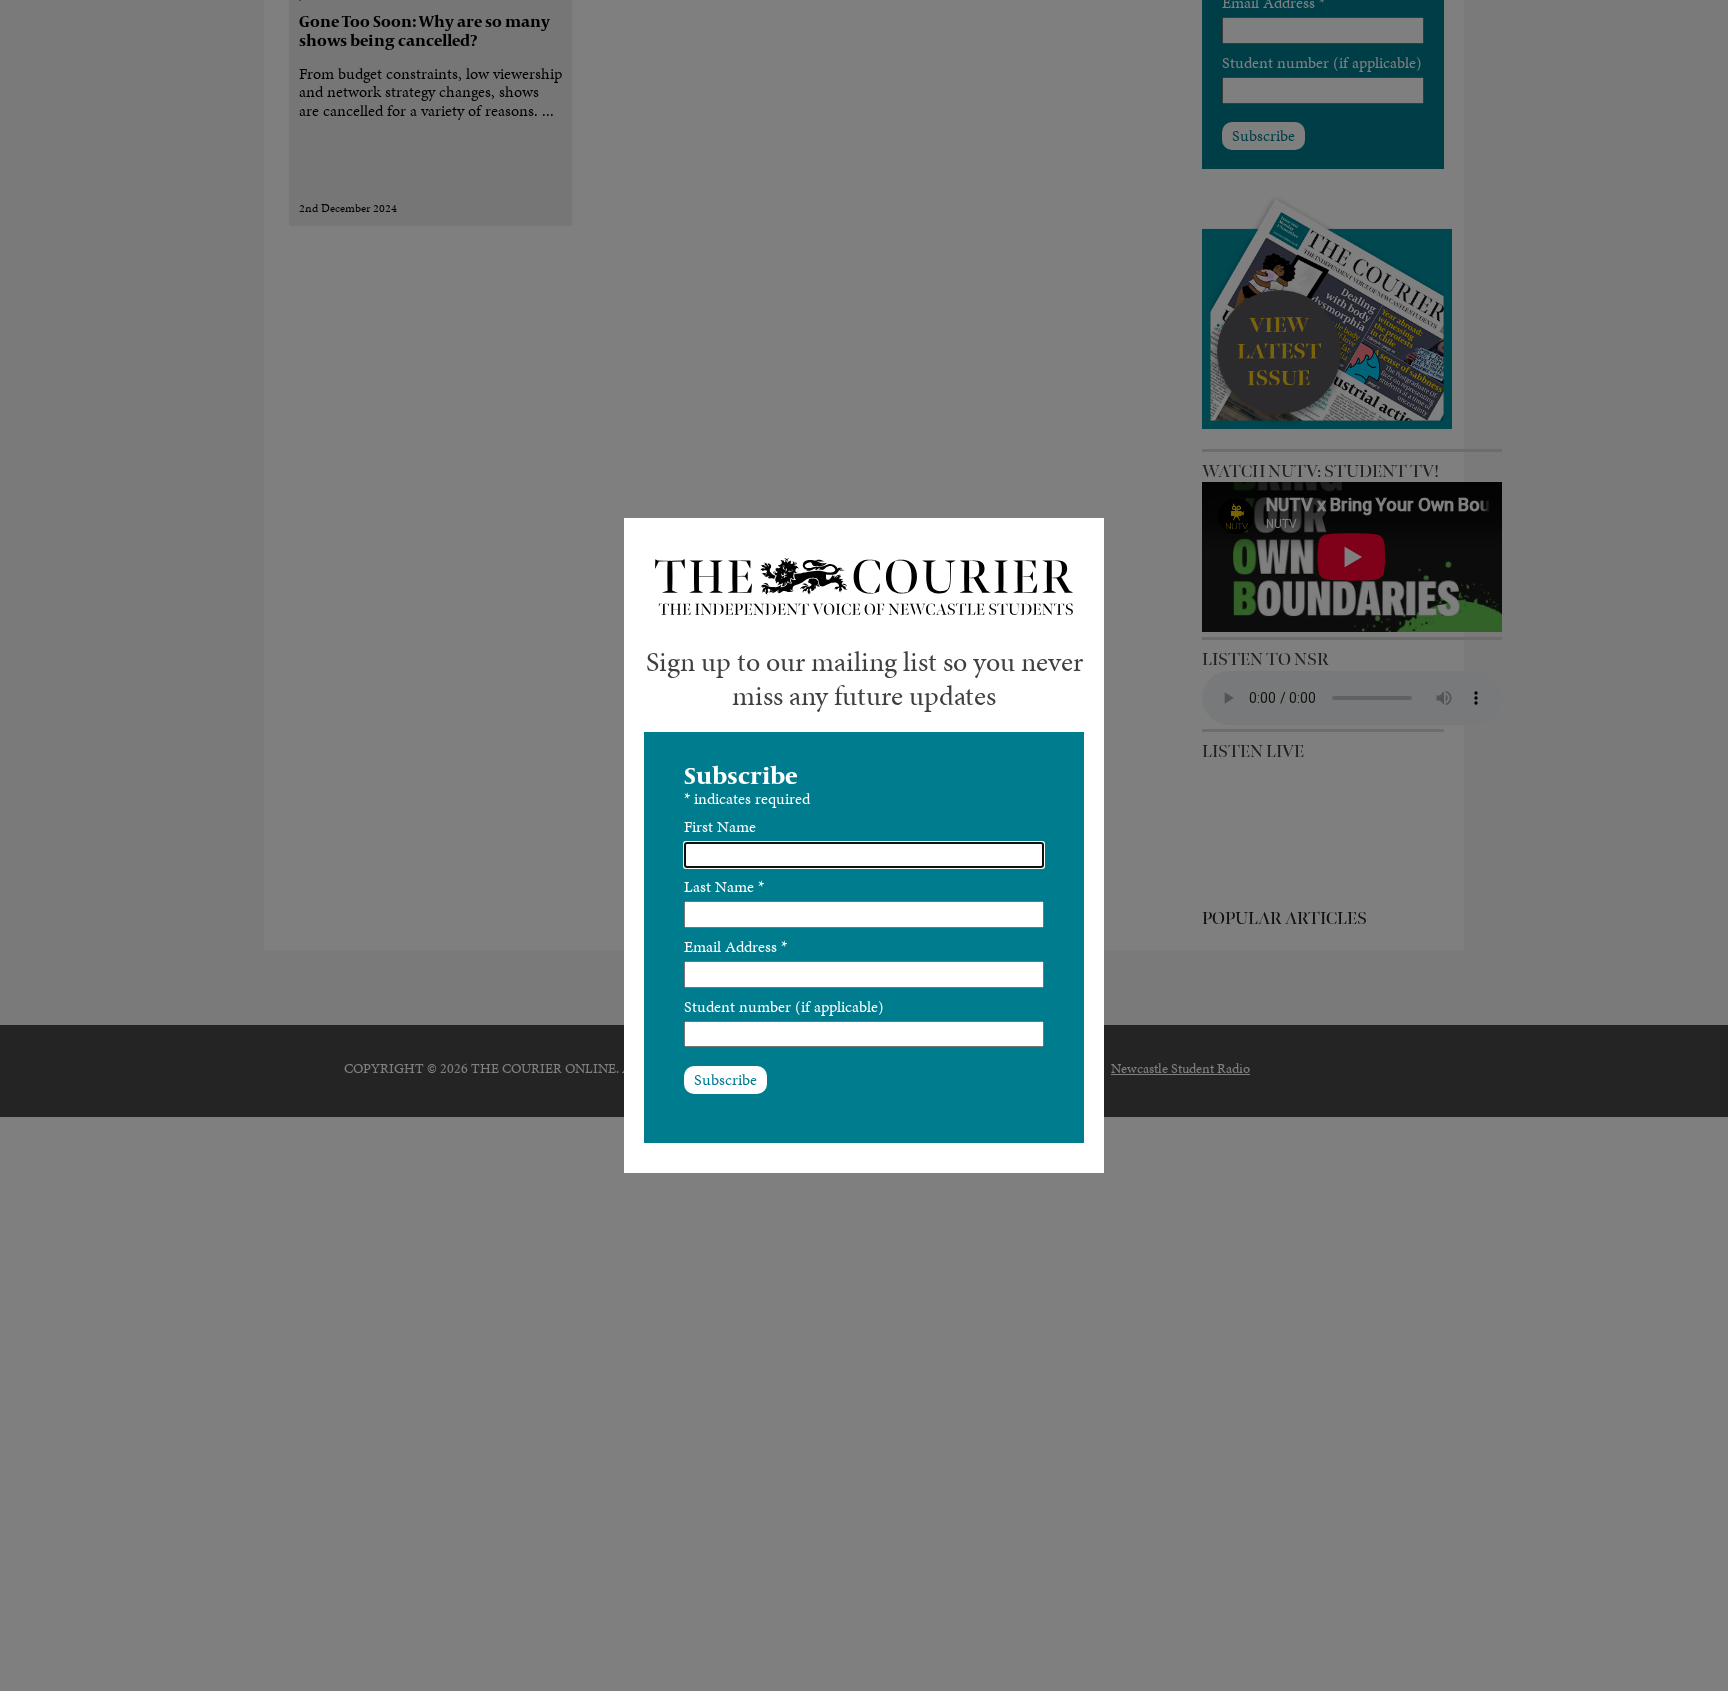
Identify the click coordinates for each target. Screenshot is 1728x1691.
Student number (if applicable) (784, 1006)
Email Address (735, 946)
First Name (720, 826)
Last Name (724, 886)
